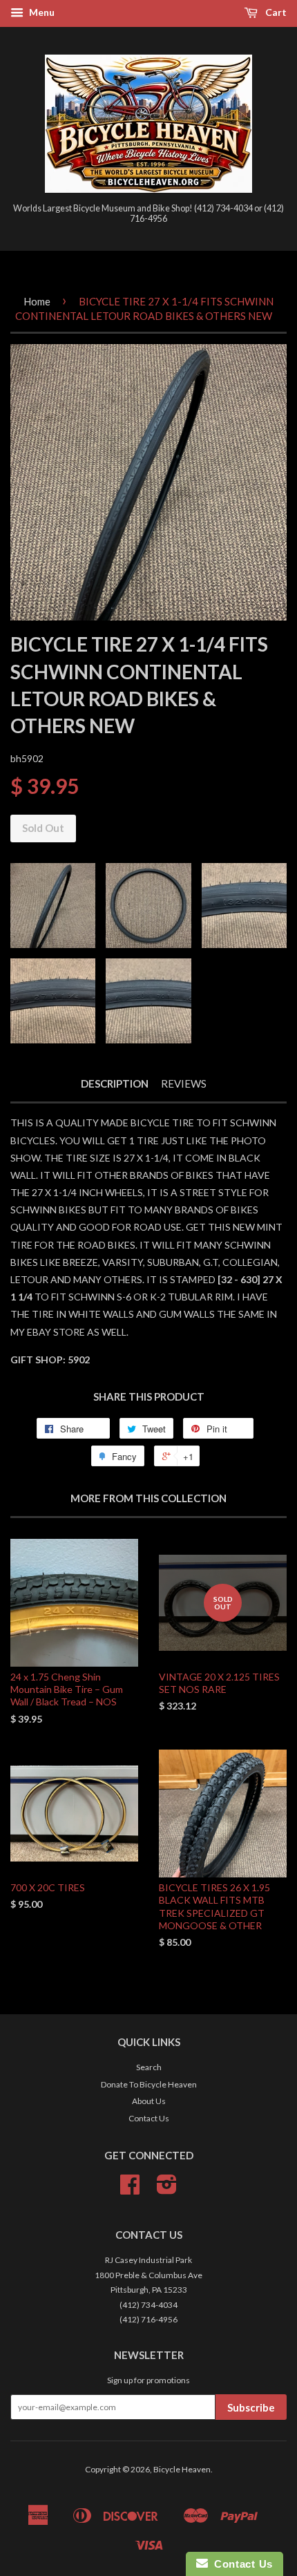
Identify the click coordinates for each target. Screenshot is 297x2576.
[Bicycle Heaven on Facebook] (130, 2189)
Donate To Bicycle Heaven (149, 2084)
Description (115, 1083)
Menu (41, 12)
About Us (149, 2101)
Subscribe (251, 2407)
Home (37, 301)
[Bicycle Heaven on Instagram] (167, 2189)
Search (149, 2067)
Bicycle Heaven (182, 2469)
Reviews (184, 1083)
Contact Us (149, 2118)
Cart (275, 12)
